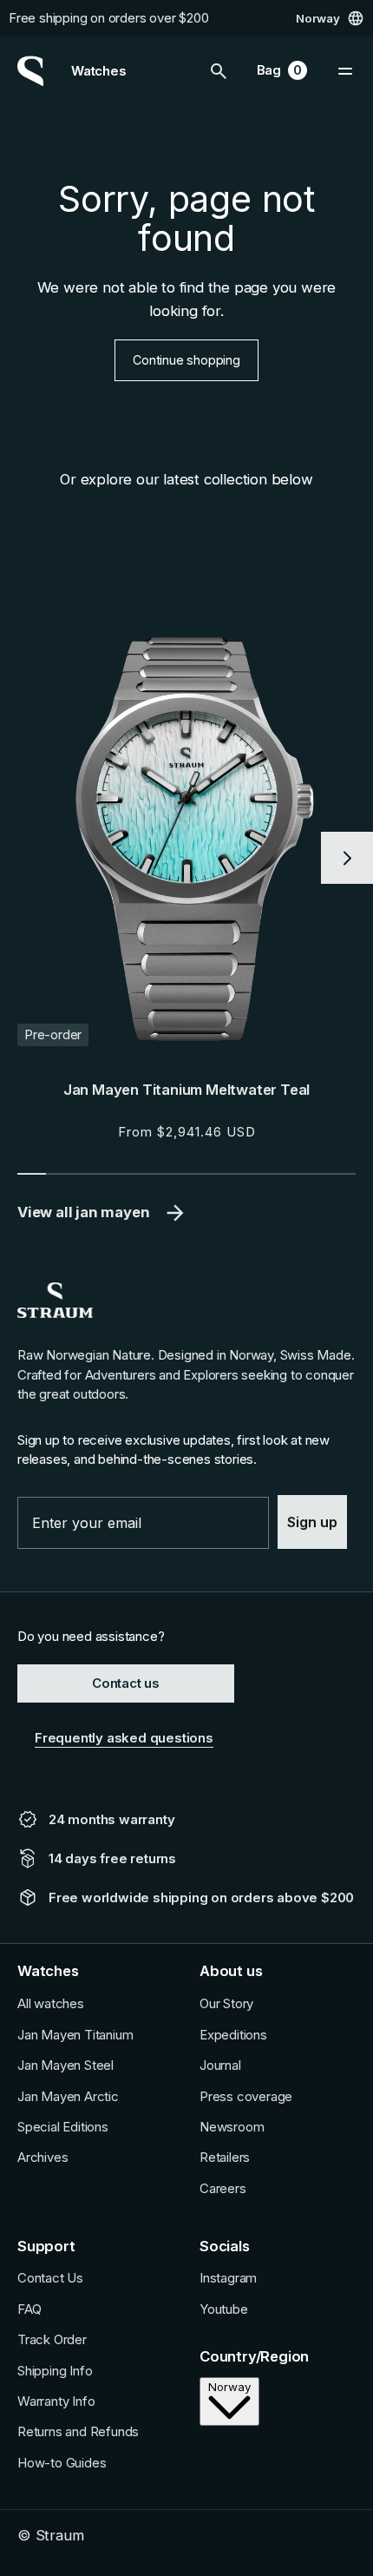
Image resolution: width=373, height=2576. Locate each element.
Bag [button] (280, 72)
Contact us (126, 1683)
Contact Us (50, 2278)
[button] (219, 71)
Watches (99, 71)
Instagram (228, 2278)
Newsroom (232, 2127)
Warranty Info (56, 2401)
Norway (318, 17)
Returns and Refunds (78, 2432)
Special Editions (63, 2127)
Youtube (224, 2309)
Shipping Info (55, 2371)
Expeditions (233, 2035)
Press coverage (246, 2097)
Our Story (226, 2004)
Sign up (312, 1522)
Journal (220, 2065)
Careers (223, 2189)
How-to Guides (62, 2463)
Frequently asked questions (124, 1738)
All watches (51, 2004)
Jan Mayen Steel (65, 2065)
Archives (43, 2158)
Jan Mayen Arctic (68, 2097)
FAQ (29, 2309)
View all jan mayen (83, 1212)
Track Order (52, 2340)
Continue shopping (186, 360)
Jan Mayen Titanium (75, 2035)
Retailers (225, 2158)
